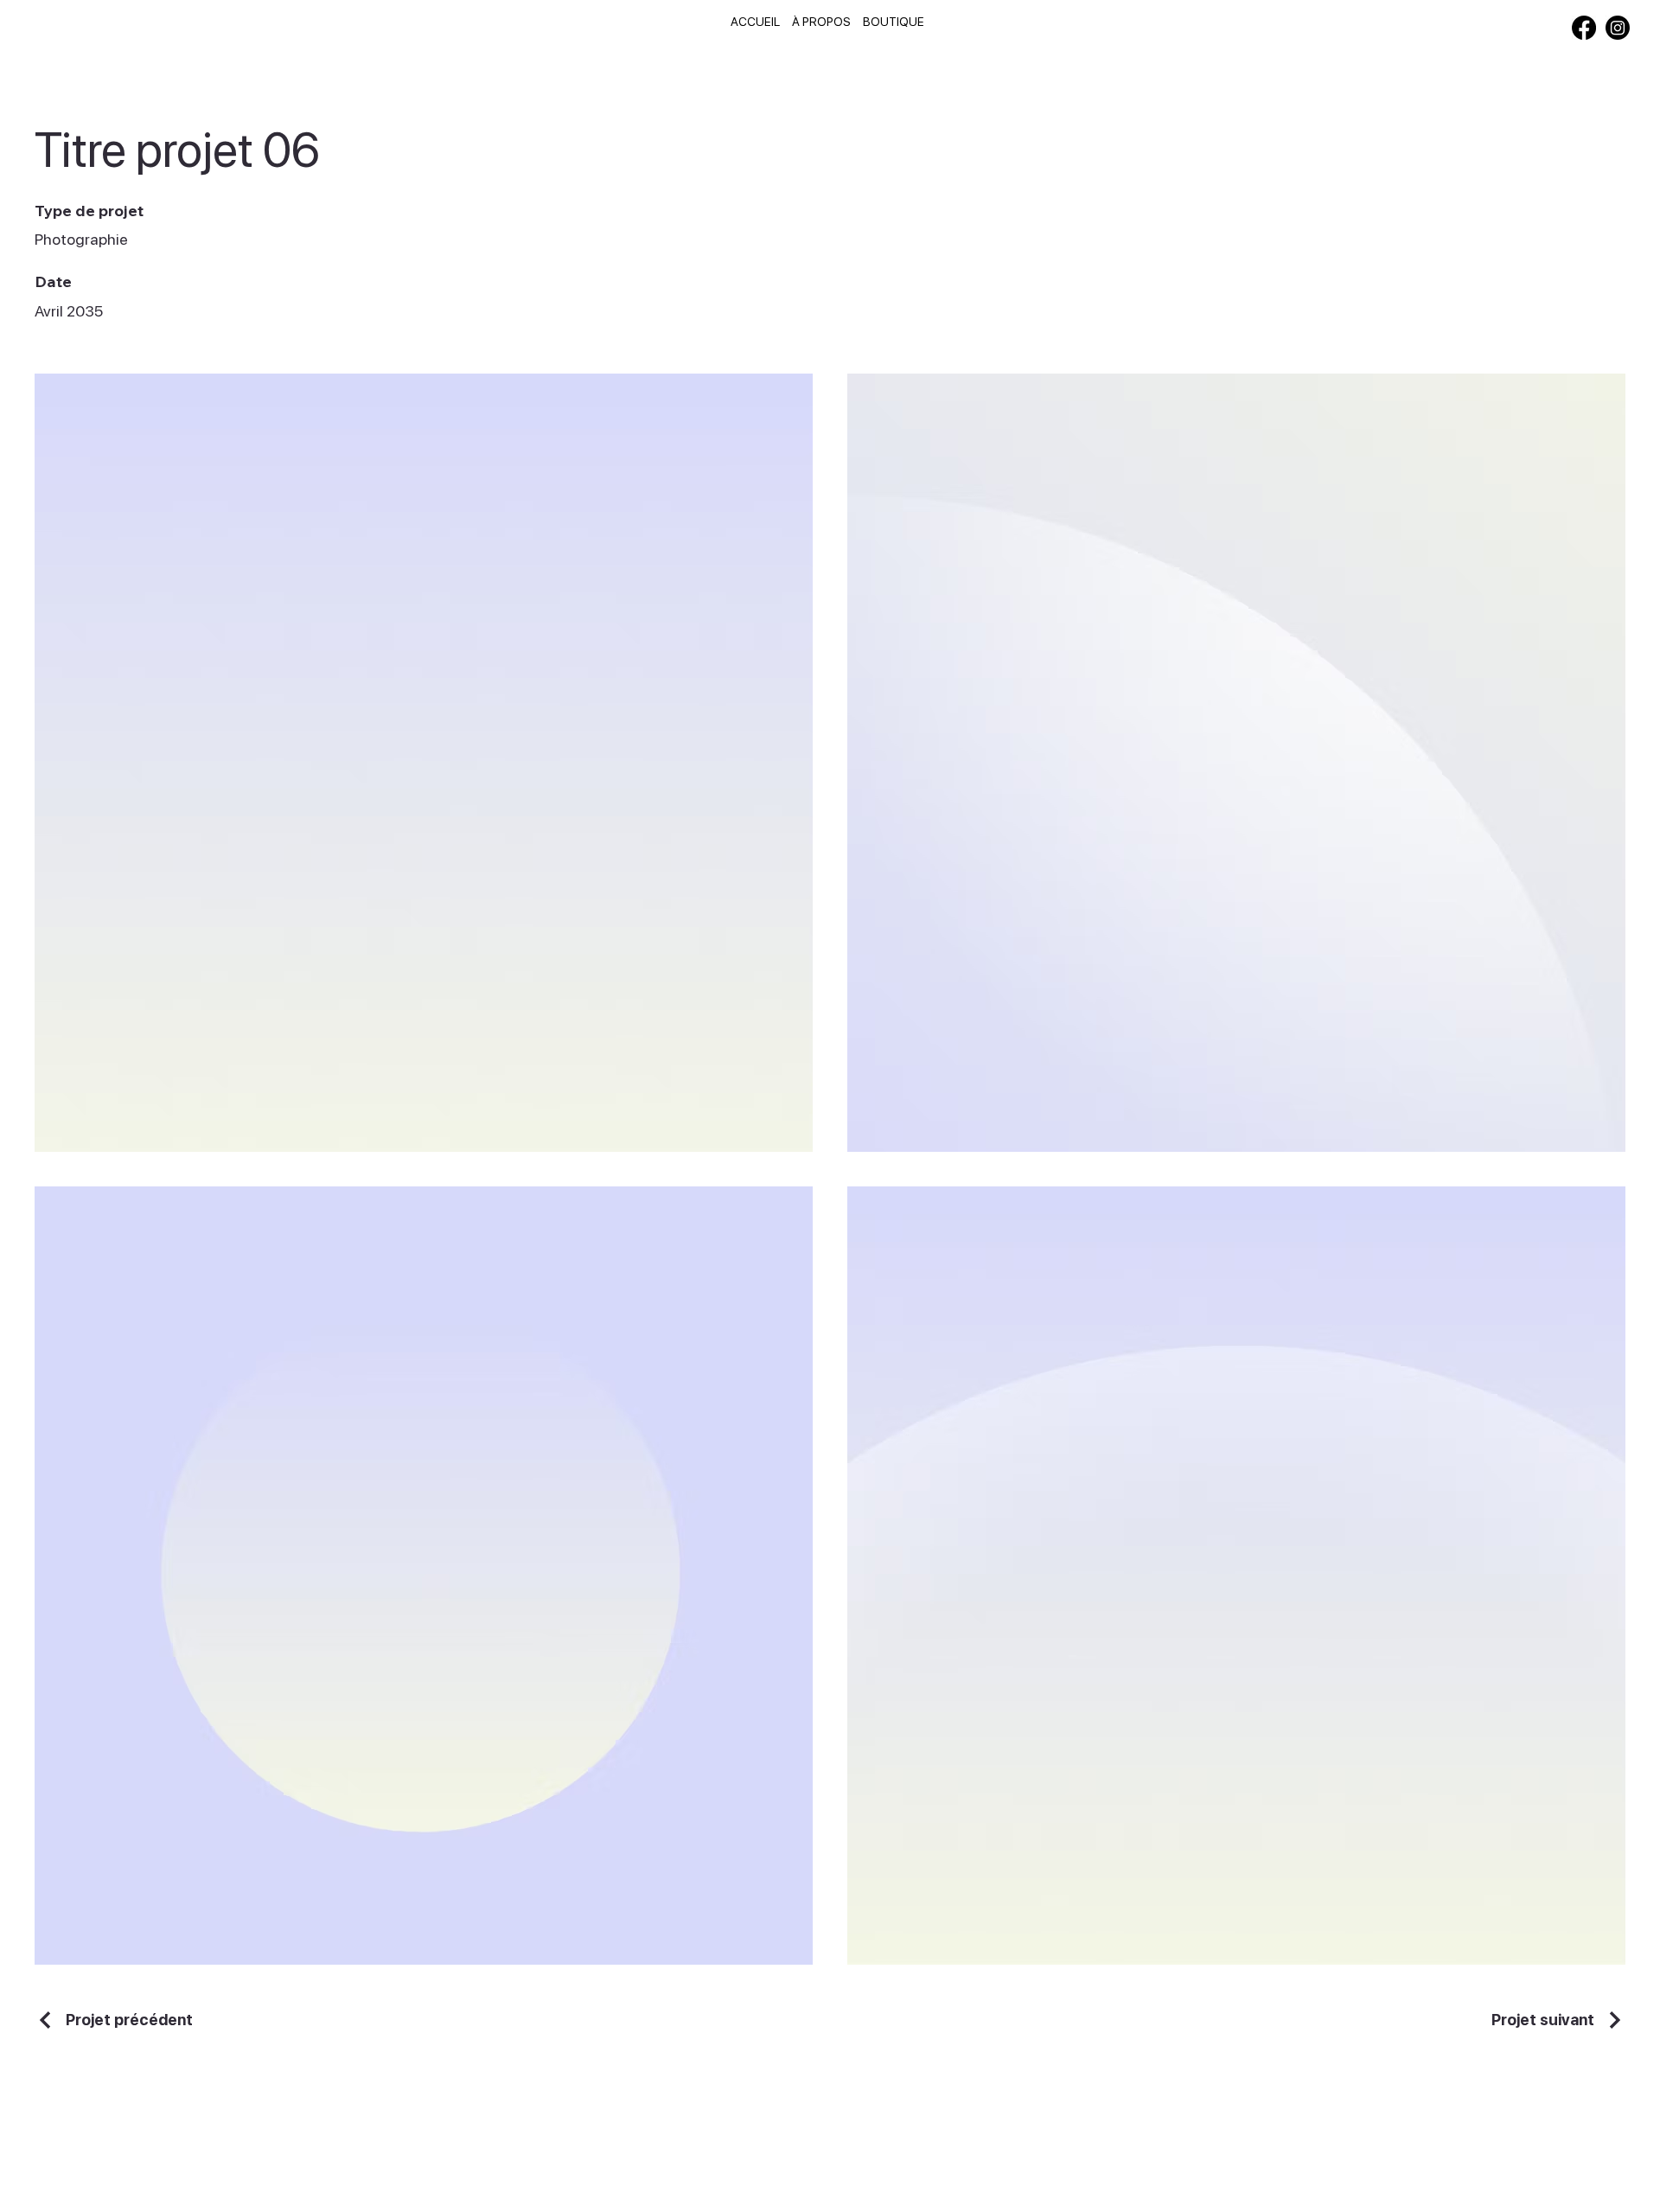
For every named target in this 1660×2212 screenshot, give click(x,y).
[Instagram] (1618, 28)
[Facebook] (1584, 28)
